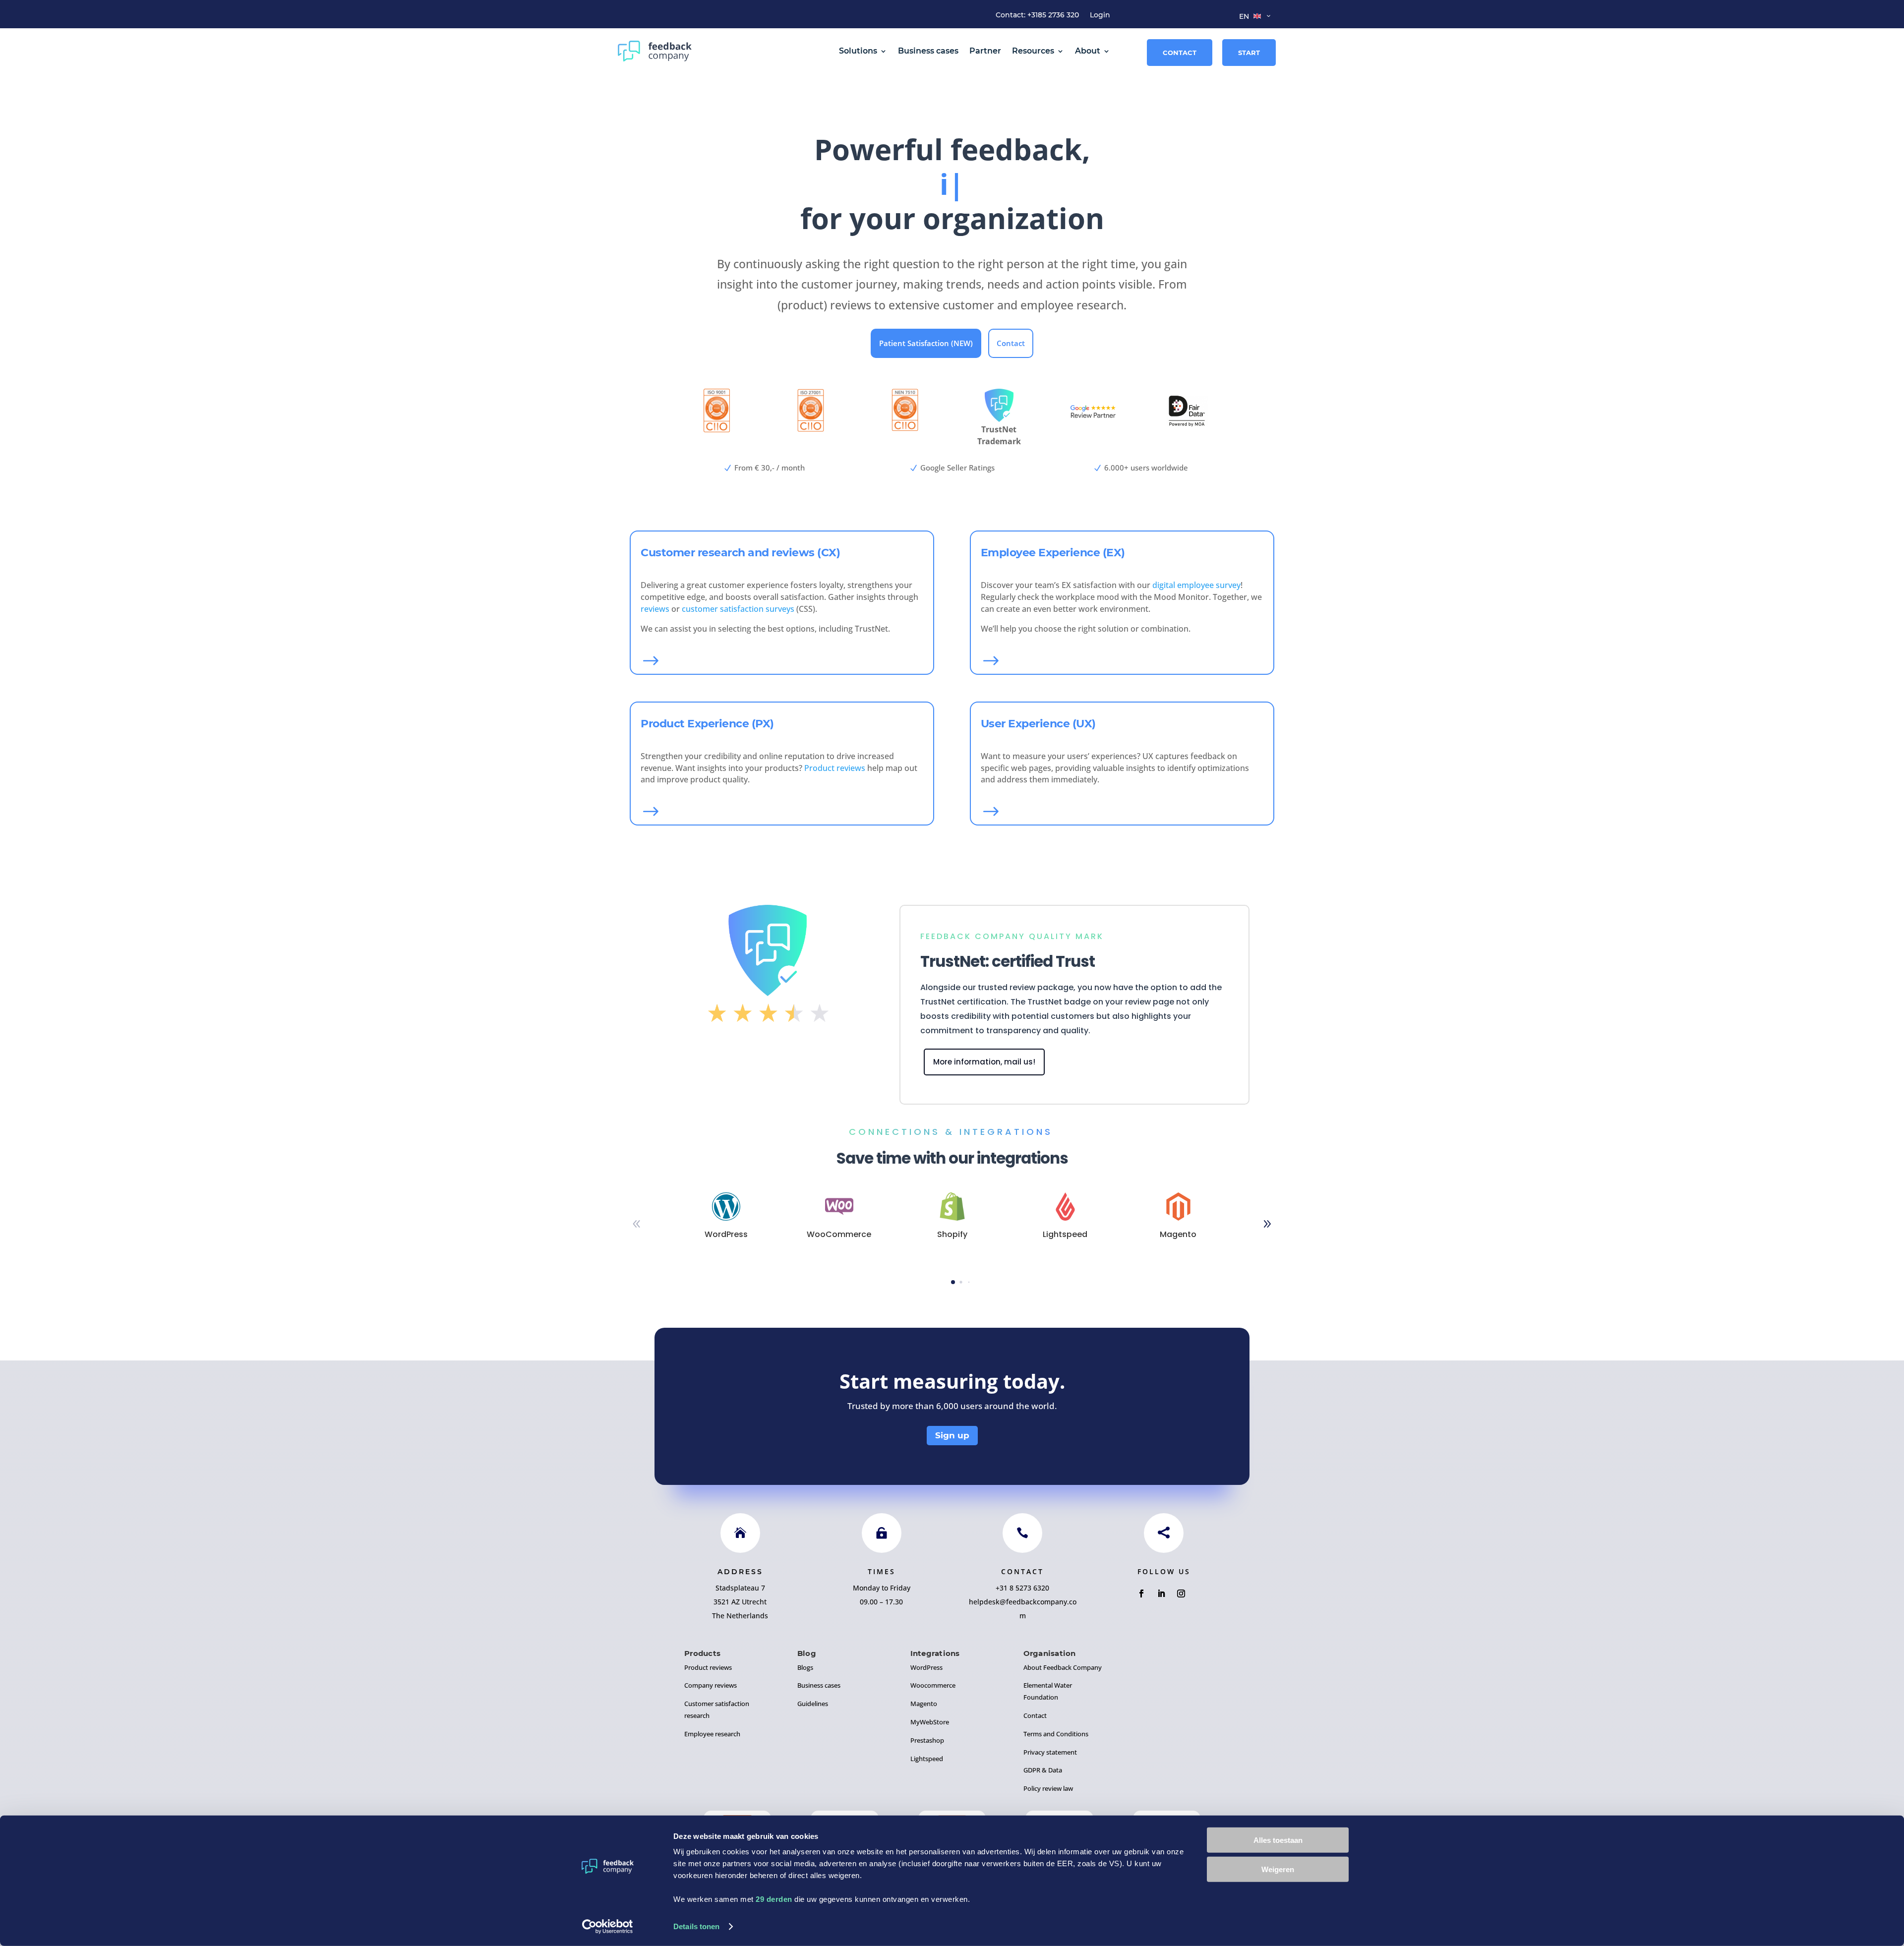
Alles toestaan (1278, 1840)
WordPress (926, 1667)
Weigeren (1278, 1869)
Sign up (952, 1435)
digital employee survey (1196, 585)
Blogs (805, 1667)
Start (1249, 53)
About (1088, 51)
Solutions (858, 51)
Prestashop (927, 1740)
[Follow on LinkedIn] (1161, 1593)
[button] (1267, 1224)
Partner (985, 51)
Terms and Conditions (1056, 1734)
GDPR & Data (1043, 1770)
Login (1100, 15)
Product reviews (835, 768)
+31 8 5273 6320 (1022, 1588)
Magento (924, 1704)
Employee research (712, 1734)
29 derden (774, 1899)
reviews (655, 609)
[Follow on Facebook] (1141, 1593)
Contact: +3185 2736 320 (1037, 15)
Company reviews (711, 1685)
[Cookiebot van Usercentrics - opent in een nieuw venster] (608, 1927)
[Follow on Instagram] (1181, 1593)
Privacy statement (1050, 1752)
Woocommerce (933, 1685)
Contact (1180, 53)
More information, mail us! (984, 1062)
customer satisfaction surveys (738, 609)
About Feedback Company (1063, 1667)
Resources (1033, 51)
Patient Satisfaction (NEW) (926, 343)
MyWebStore (930, 1722)
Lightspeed (927, 1759)
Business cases (928, 51)
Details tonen (696, 1926)
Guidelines (813, 1704)
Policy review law (1048, 1788)
